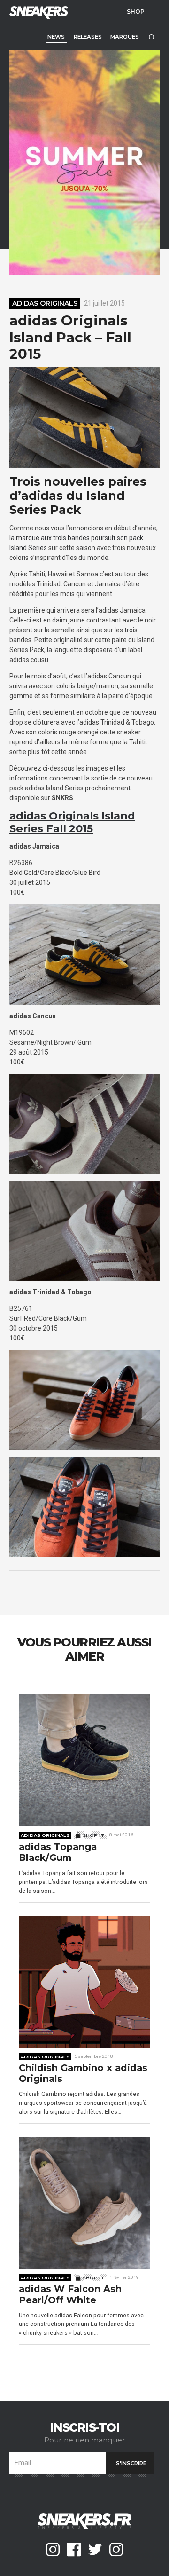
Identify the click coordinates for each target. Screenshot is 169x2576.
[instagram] (53, 2549)
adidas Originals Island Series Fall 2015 (72, 822)
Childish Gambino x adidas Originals (83, 2074)
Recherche (151, 37)
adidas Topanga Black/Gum (58, 1853)
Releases (88, 37)
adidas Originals (45, 303)
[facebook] (74, 2549)
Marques (125, 37)
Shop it (93, 1835)
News (56, 37)
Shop (136, 11)
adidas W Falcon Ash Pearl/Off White (70, 2295)
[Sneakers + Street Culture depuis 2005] (38, 12)
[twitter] (95, 2549)
